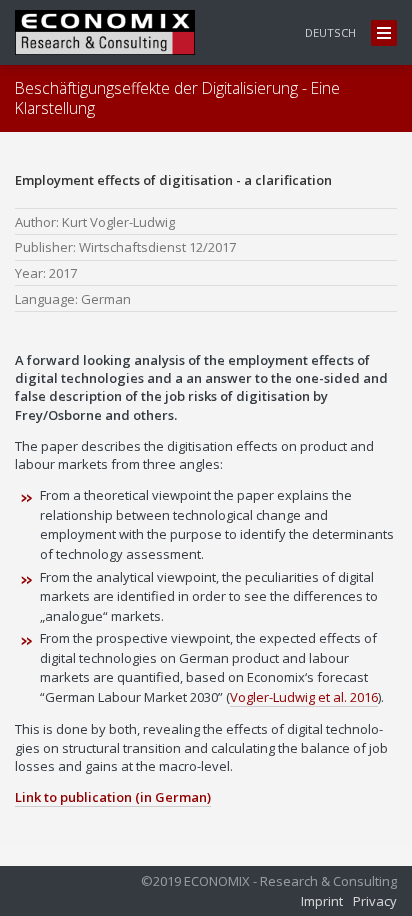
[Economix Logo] (105, 32)
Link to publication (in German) (113, 797)
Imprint (322, 901)
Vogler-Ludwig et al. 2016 (304, 697)
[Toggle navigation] (384, 33)
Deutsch (330, 32)
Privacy (375, 901)
